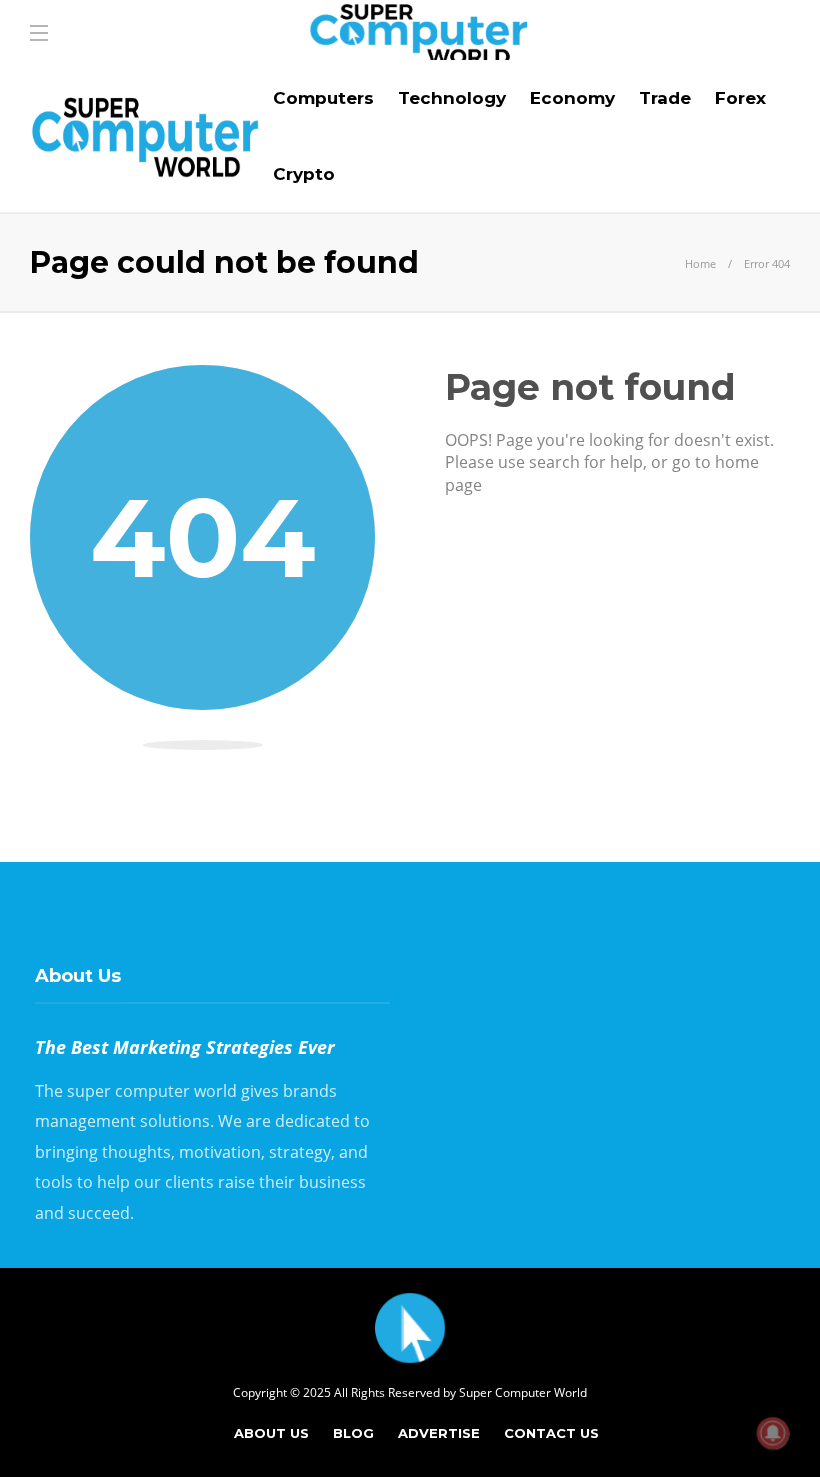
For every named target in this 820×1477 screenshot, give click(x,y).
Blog (353, 1433)
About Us (271, 1433)
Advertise (439, 1433)
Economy (572, 98)
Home (700, 263)
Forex (740, 98)
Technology (452, 98)
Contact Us (551, 1433)
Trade (665, 98)
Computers (323, 98)
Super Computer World (523, 1392)
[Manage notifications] (773, 1433)
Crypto (304, 174)
